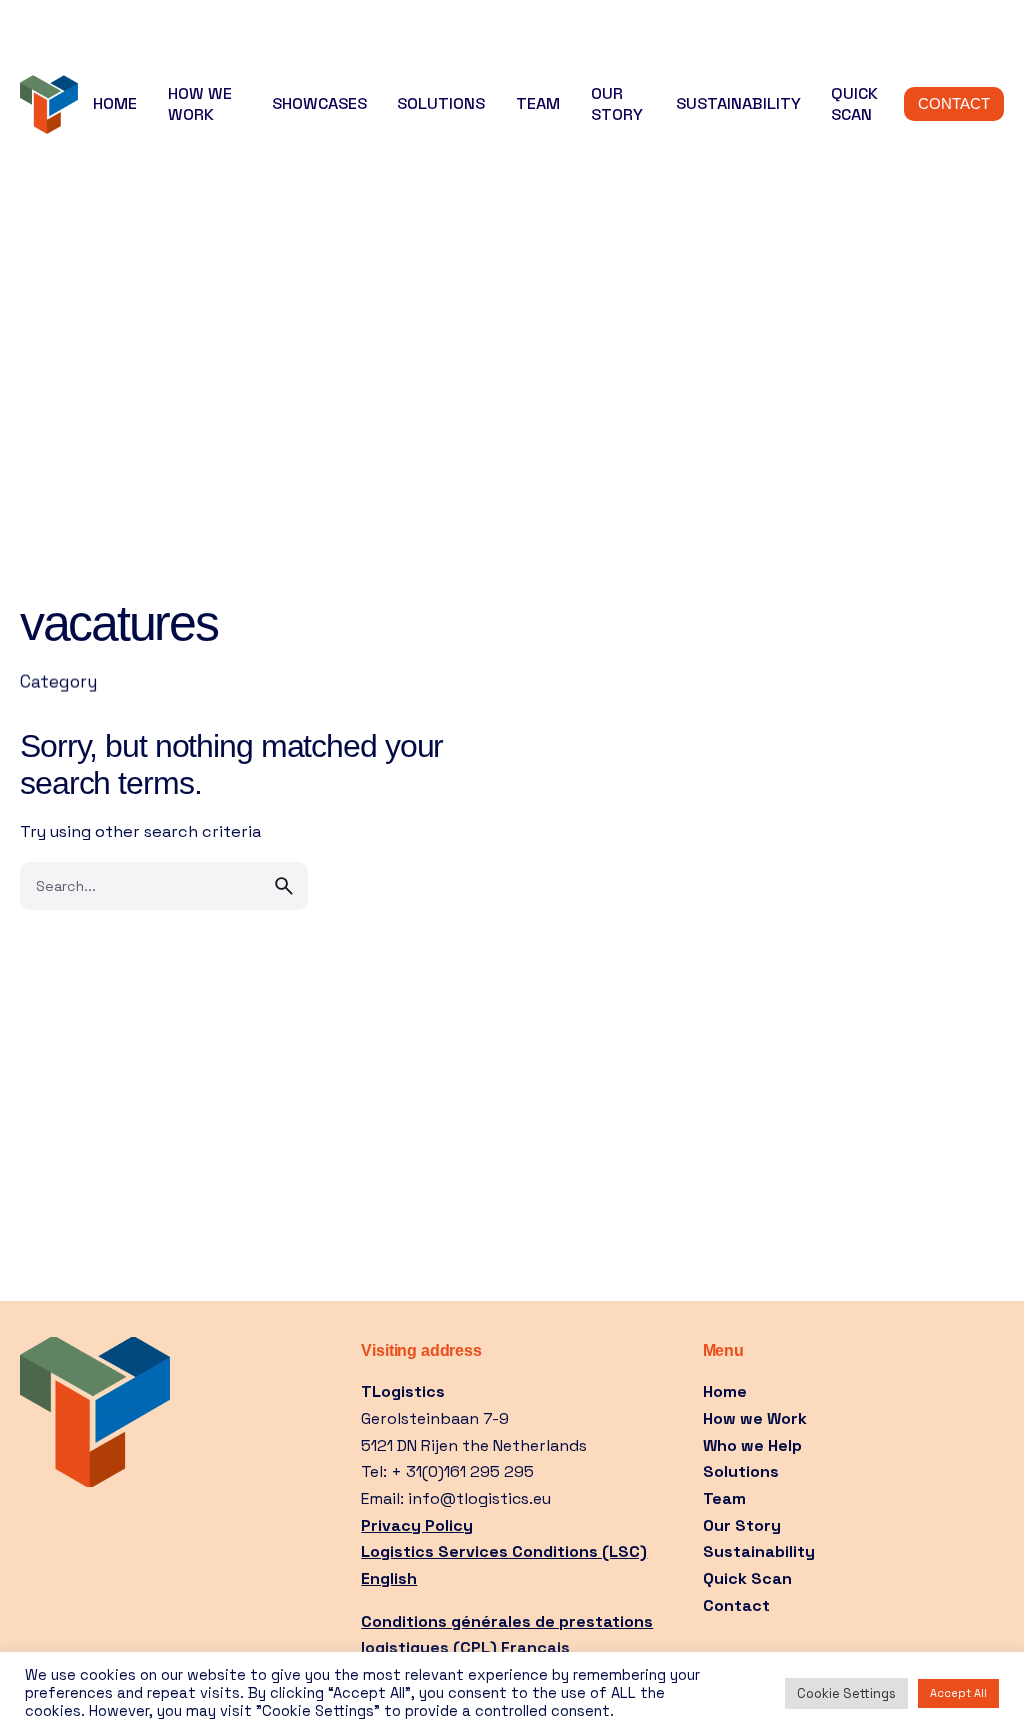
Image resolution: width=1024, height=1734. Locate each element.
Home (727, 1391)
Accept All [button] (958, 1693)
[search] (284, 886)
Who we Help (752, 1445)
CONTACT (954, 104)
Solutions (741, 1471)
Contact (736, 1605)
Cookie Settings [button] (846, 1693)
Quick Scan (747, 1578)
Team (724, 1498)
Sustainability (759, 1551)
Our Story (742, 1525)
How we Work (755, 1418)
